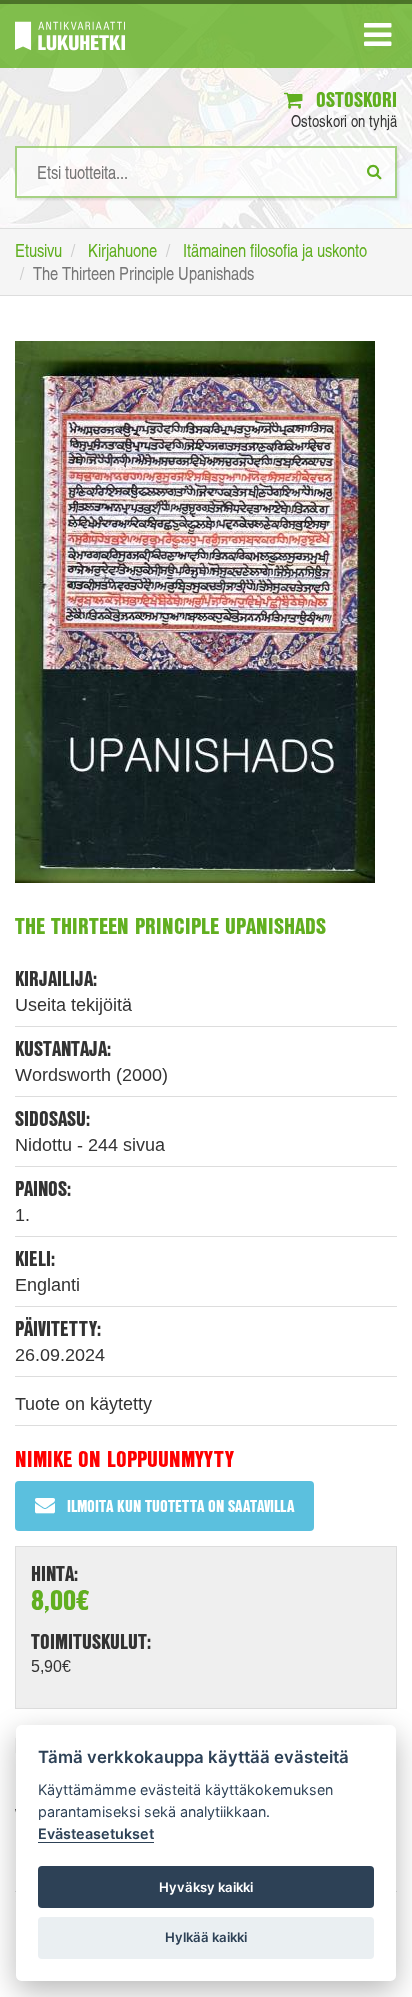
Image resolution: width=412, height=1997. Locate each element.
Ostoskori (354, 99)
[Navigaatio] (377, 39)
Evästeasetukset (96, 1833)
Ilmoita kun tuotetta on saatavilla (180, 1505)
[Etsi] (374, 171)
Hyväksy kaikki (206, 1887)
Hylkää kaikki (206, 1937)
